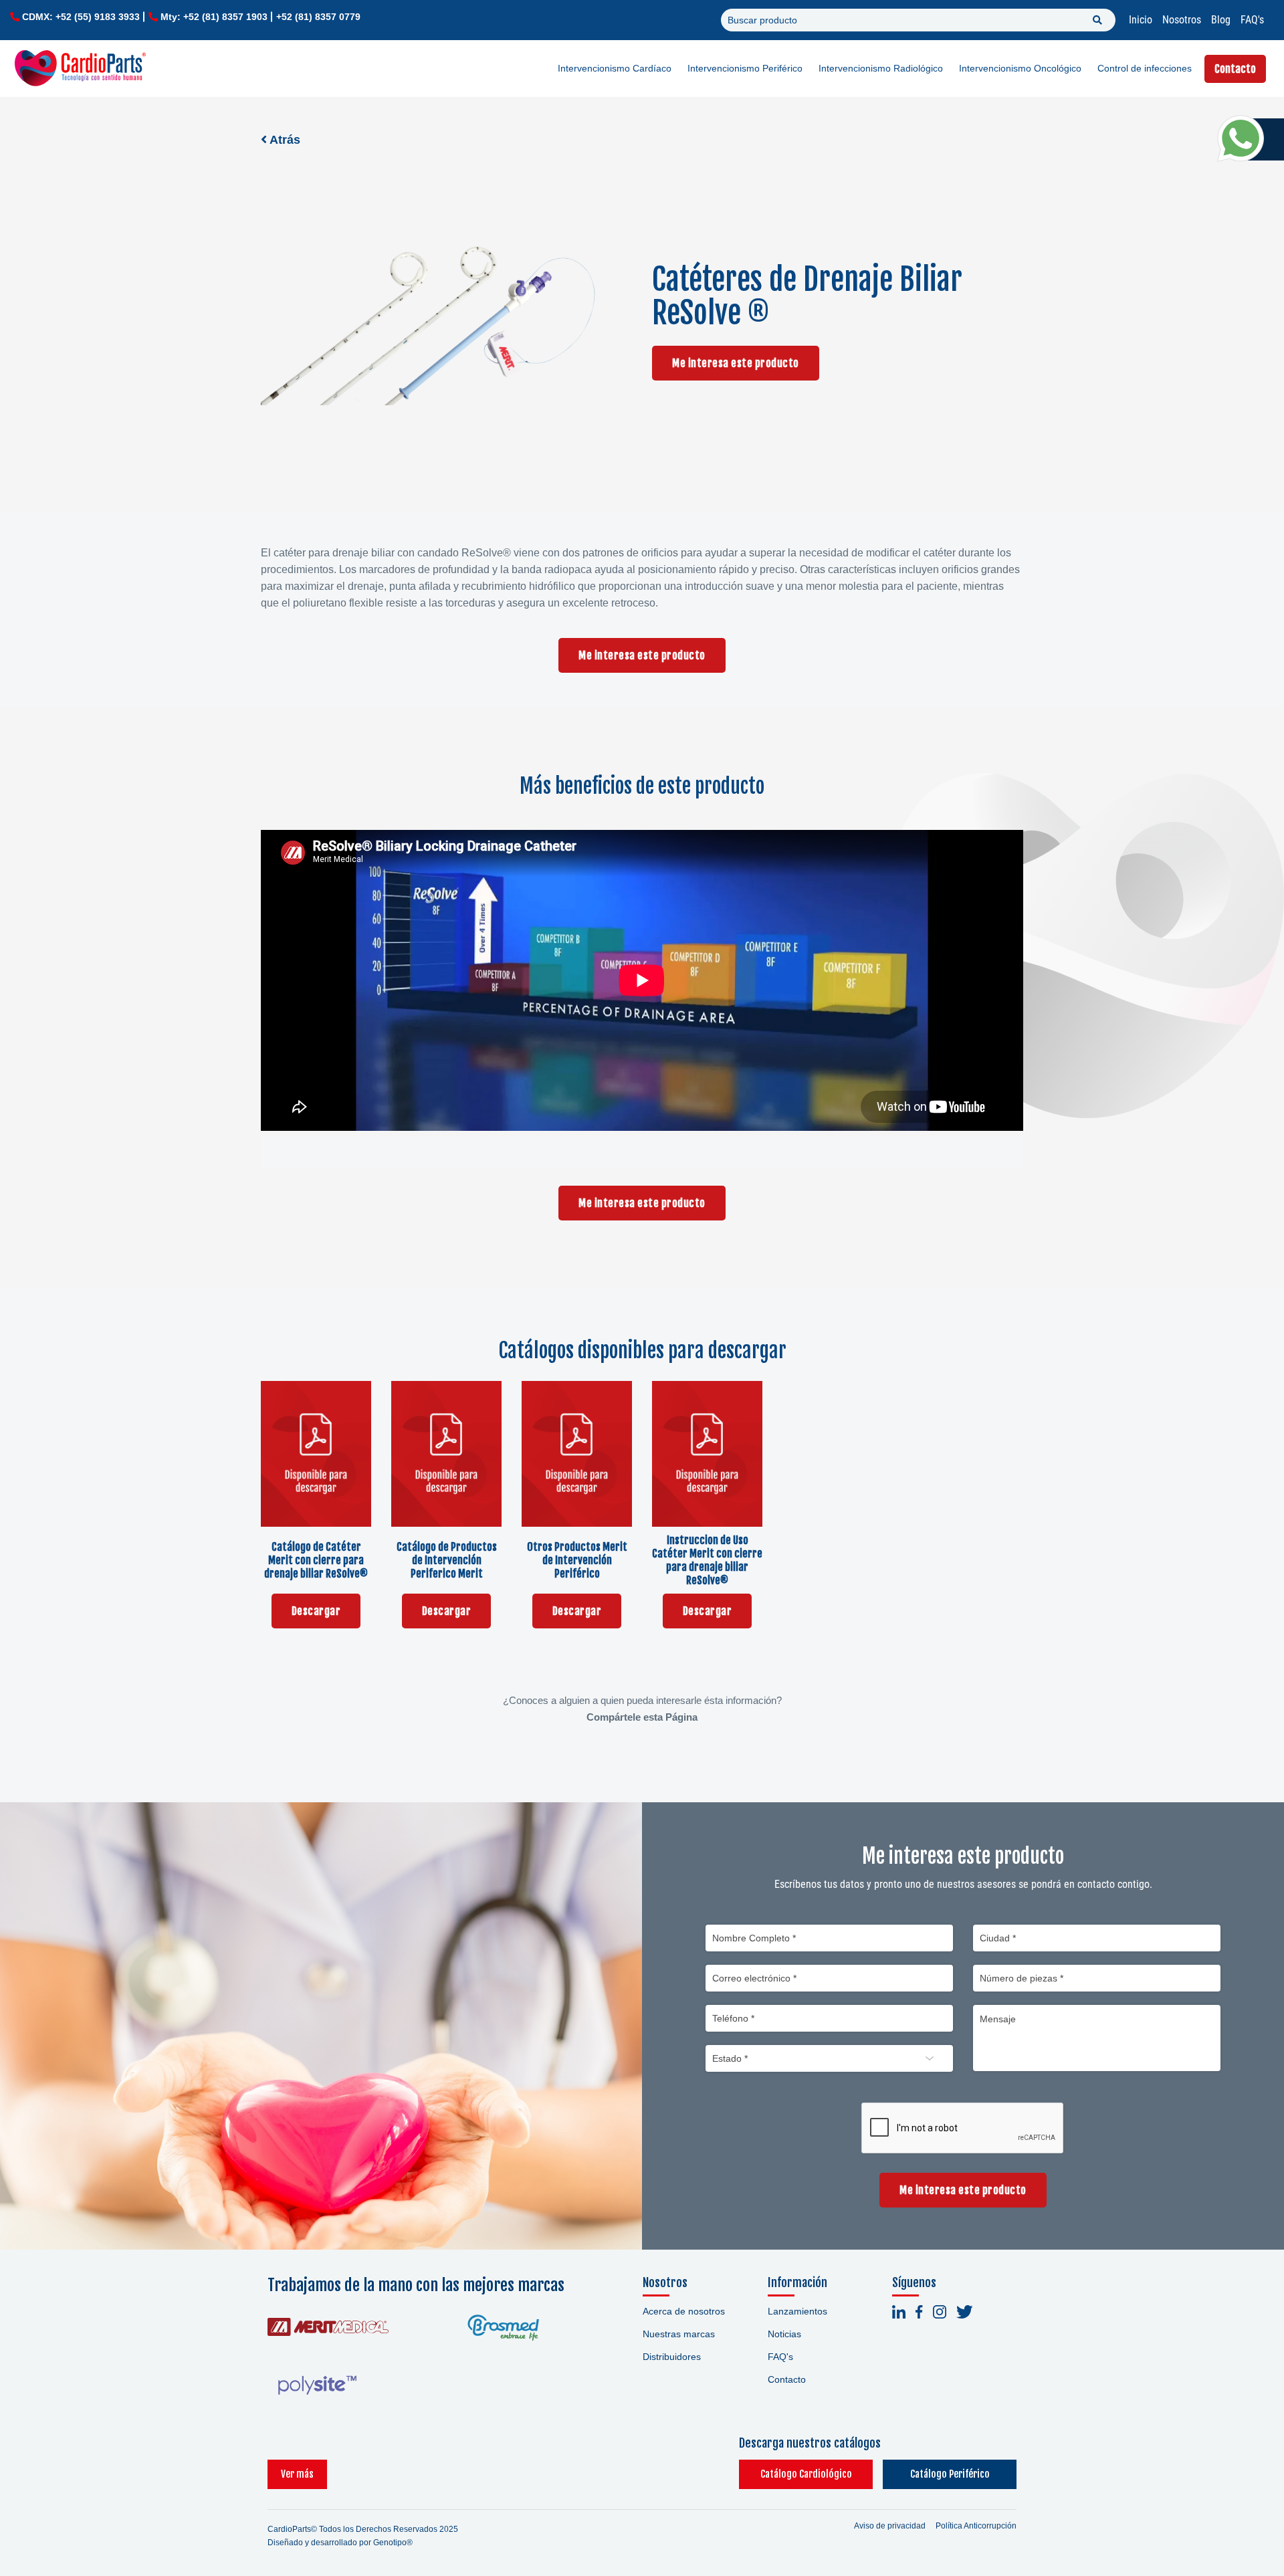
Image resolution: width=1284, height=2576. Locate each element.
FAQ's (1252, 20)
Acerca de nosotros (684, 2311)
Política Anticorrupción (976, 2526)
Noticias (784, 2334)
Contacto (1235, 69)
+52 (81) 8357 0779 (318, 17)
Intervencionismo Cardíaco (615, 68)
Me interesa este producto (736, 363)
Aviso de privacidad (890, 2526)
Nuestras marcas (679, 2334)
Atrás (284, 140)
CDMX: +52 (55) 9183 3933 (81, 17)
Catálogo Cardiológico (806, 2474)
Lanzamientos (797, 2311)
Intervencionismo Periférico (745, 68)
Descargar (316, 1611)
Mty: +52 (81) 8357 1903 (214, 17)
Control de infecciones (1145, 68)
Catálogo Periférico (950, 2474)
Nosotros (1182, 20)
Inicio (1141, 20)
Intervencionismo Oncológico (1020, 68)
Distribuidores (672, 2357)
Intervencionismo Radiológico (881, 68)
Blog (1221, 20)
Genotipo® (393, 2543)
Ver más (297, 2474)
